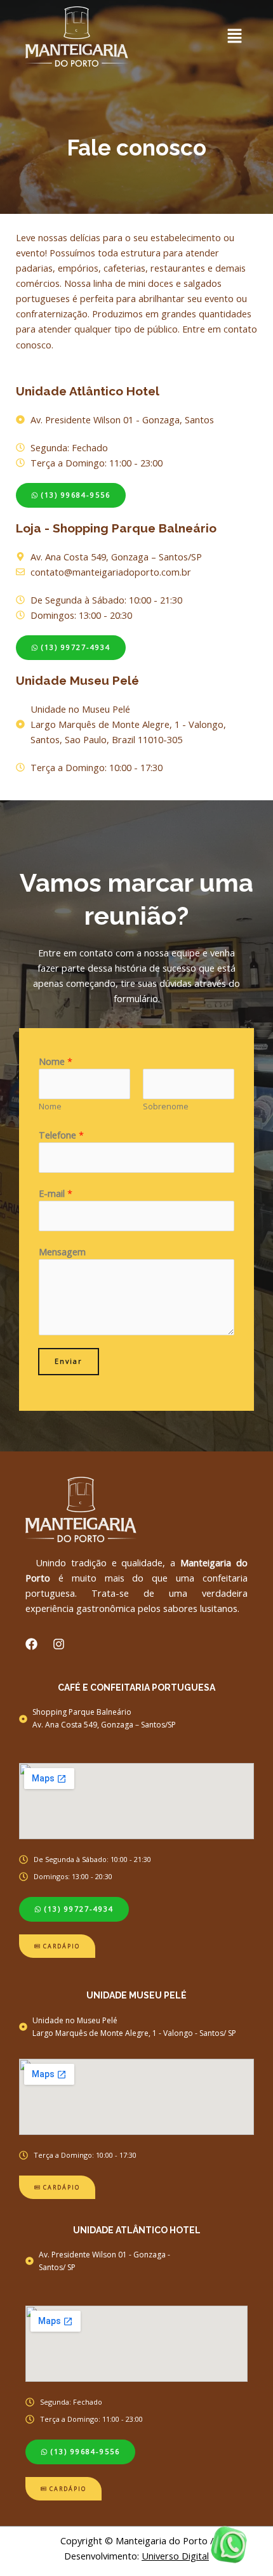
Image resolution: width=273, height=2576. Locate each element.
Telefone (61, 1135)
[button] (207, 36)
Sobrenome (166, 1106)
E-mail (56, 1193)
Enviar (69, 1361)
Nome (56, 1061)
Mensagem (62, 1252)
